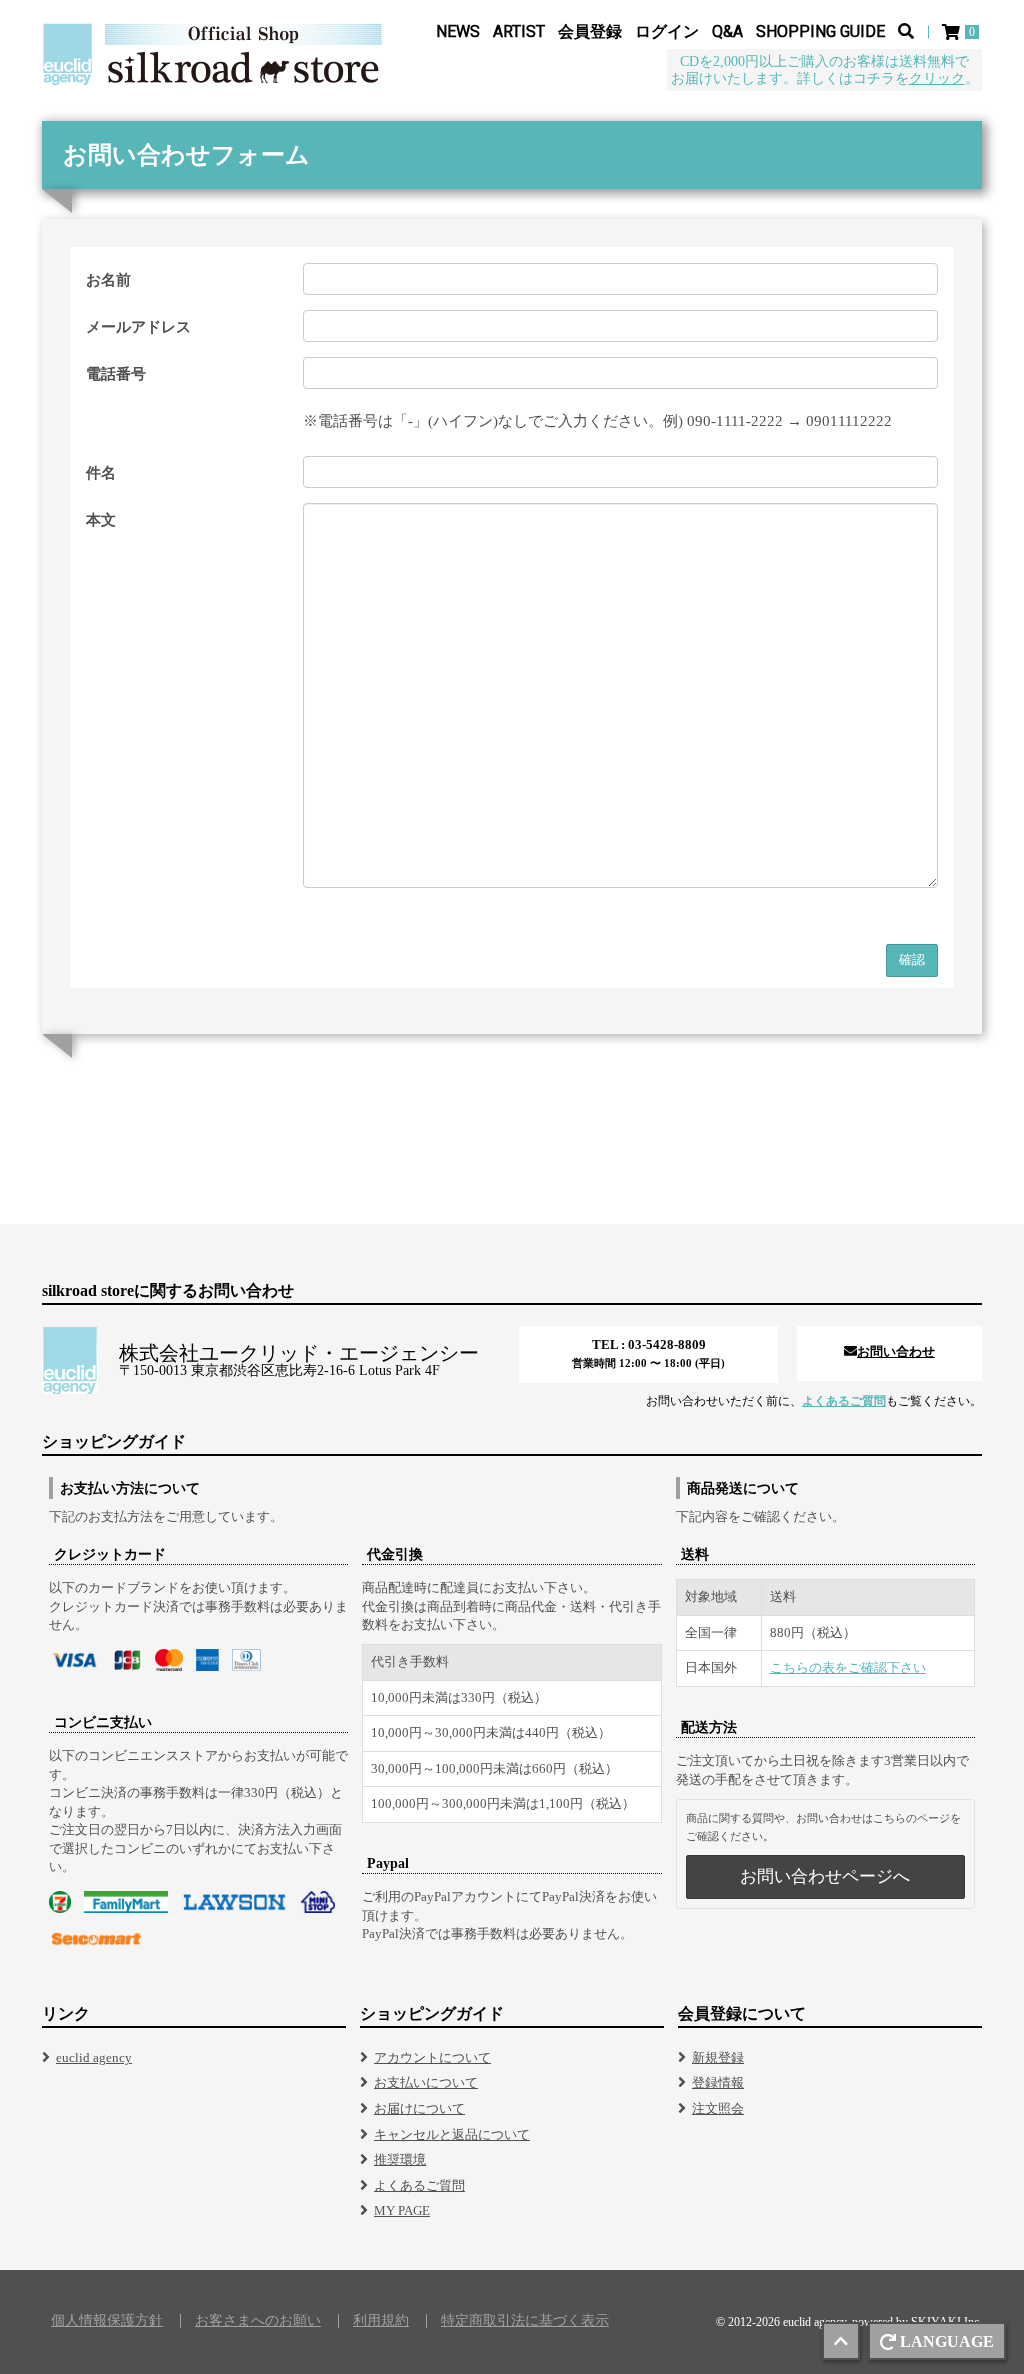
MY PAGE (402, 2210)
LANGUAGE (947, 2341)
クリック (937, 78)
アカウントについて (432, 2057)
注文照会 (718, 2108)
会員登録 (590, 31)
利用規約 (381, 2321)
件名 (101, 473)
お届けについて (419, 2108)
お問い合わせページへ (825, 1876)
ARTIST (519, 31)
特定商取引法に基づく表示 (525, 2321)
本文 (101, 520)
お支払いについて (426, 2082)
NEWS (458, 31)
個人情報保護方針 (107, 2321)
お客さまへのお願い (258, 2321)
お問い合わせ (896, 1351)
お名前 (108, 280)
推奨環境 (400, 2159)
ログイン (667, 31)
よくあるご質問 (844, 1401)
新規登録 (718, 2057)
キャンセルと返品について (452, 2134)
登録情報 (718, 2082)
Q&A (727, 31)
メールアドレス (138, 327)
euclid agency (94, 2057)
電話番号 (116, 374)
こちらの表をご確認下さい (848, 1667)
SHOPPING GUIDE (820, 31)
